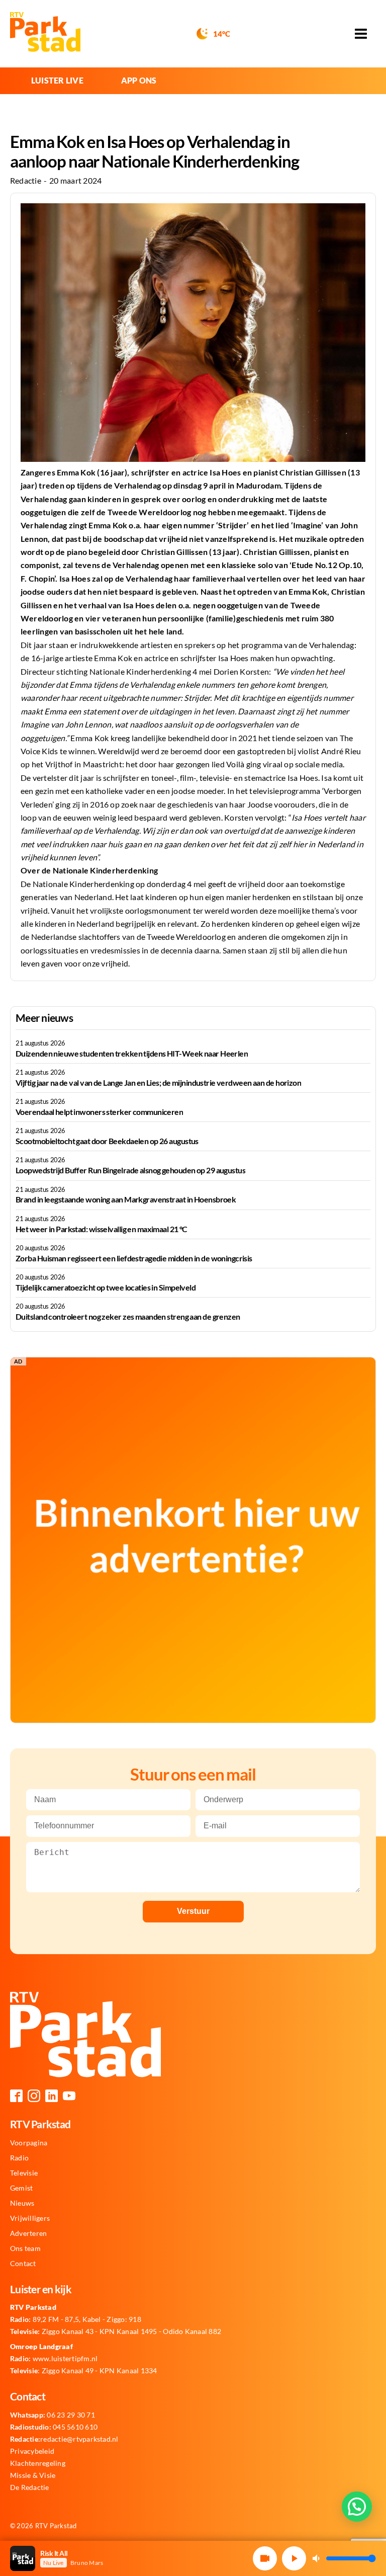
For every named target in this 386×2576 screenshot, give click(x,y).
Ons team (25, 2248)
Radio (19, 2158)
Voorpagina (29, 2143)
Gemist (21, 2188)
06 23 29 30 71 (53, 2415)
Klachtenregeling (38, 2463)
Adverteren (28, 2233)
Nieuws (22, 2203)
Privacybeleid (32, 2451)
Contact (23, 2264)
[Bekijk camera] (265, 2558)
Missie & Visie (33, 2475)
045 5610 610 (54, 2427)
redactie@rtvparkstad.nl (64, 2439)
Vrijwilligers (30, 2218)
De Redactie (30, 2487)
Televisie (24, 2173)
